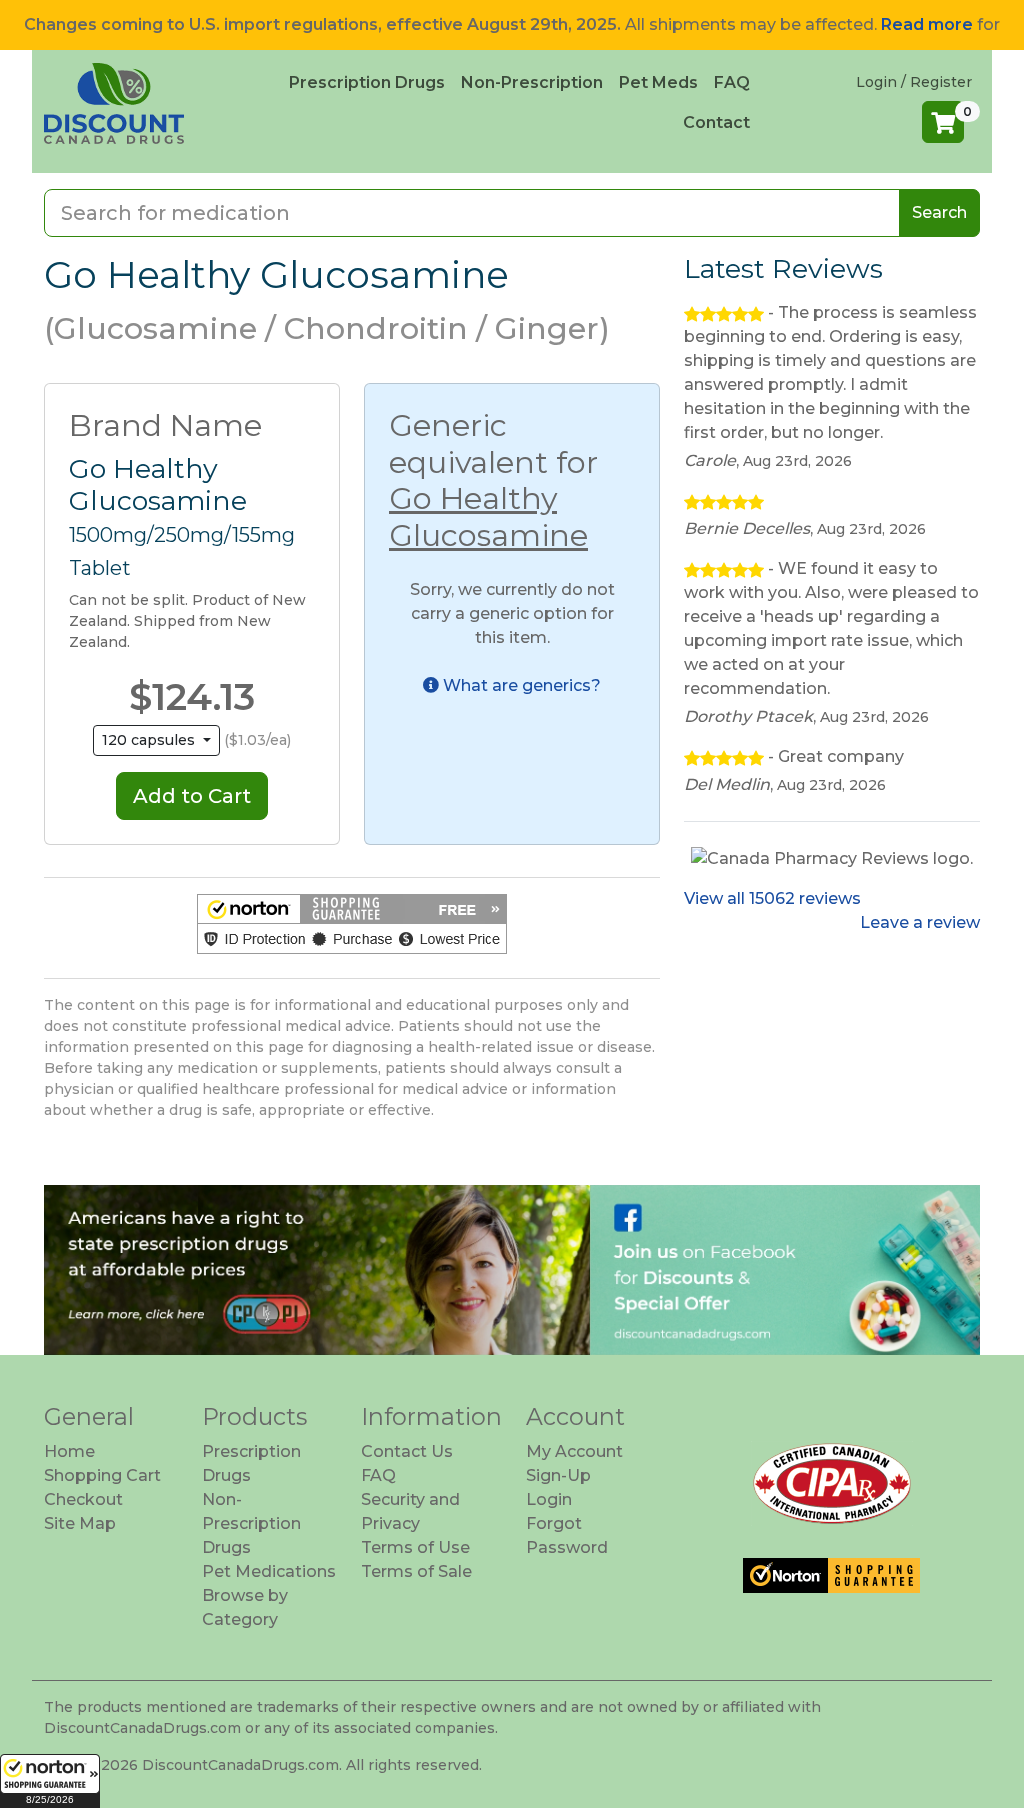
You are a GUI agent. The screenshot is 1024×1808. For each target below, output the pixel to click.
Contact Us (407, 1451)
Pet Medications (269, 1571)
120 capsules (150, 740)
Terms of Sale (416, 1571)
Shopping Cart (102, 1475)
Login (549, 1499)
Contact (716, 122)
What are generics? (520, 685)
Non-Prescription (532, 82)
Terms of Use (415, 1547)
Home (69, 1451)
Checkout (83, 1499)
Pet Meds (658, 82)
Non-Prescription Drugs (251, 1523)
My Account (574, 1451)
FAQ (732, 82)
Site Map (80, 1523)
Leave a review (920, 922)
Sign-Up (558, 1475)
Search (939, 212)
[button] (50, 1781)
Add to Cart (192, 796)
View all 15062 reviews (772, 898)
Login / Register (914, 82)
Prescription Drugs (367, 82)
